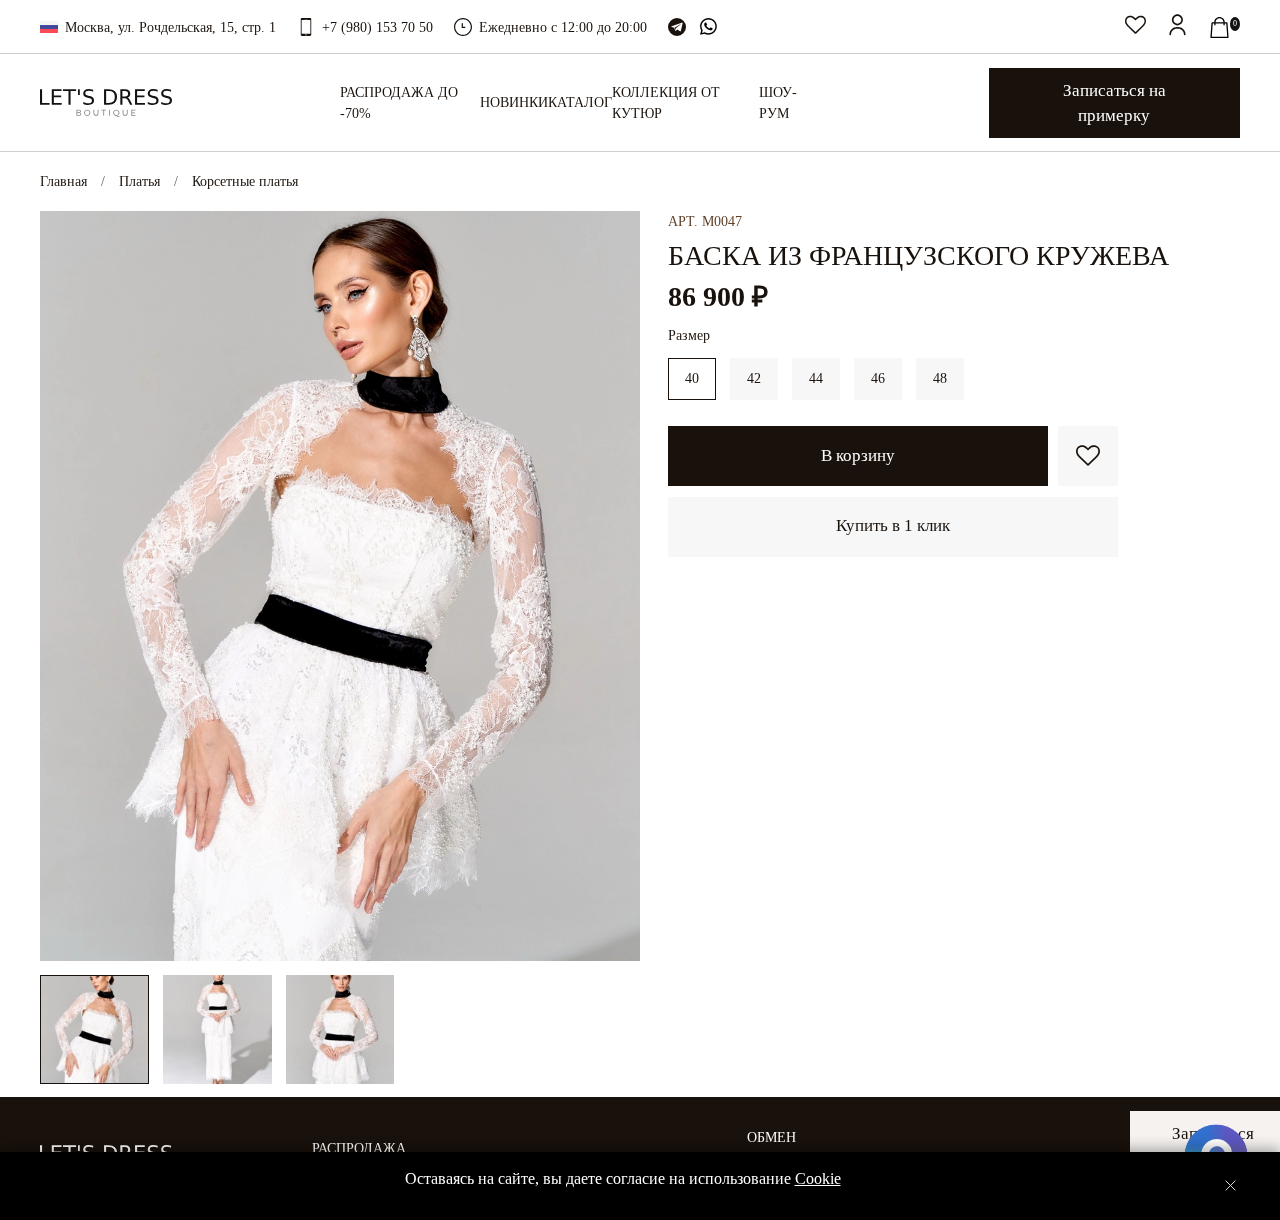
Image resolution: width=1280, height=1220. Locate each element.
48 (940, 378)
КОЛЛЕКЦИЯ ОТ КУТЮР (666, 103)
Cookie (818, 1178)
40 (692, 378)
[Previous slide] (68, 586)
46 (878, 378)
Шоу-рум (778, 103)
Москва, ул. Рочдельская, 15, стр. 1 (170, 27)
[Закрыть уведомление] (1230, 1185)
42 (754, 378)
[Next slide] (612, 586)
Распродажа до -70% (399, 103)
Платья (139, 181)
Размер (689, 335)
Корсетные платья (245, 181)
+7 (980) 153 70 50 (377, 27)
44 (816, 378)
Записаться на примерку (1114, 103)
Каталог (580, 102)
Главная (63, 181)
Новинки (514, 102)
